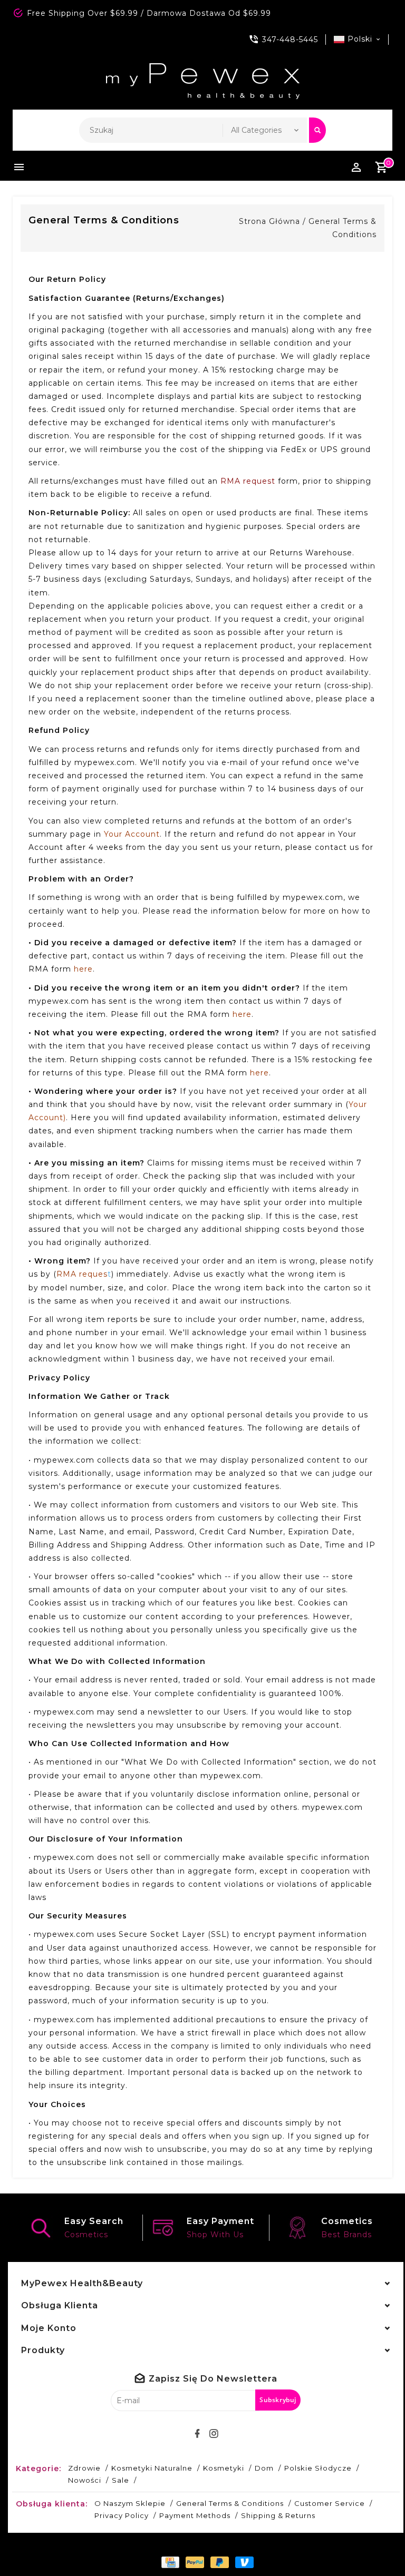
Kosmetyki (224, 2468)
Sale (120, 2480)
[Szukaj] (317, 130)
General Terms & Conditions (230, 2503)
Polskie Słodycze (318, 2468)
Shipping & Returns (278, 2515)
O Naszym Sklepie (130, 2503)
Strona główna (269, 221)
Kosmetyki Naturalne (152, 2468)
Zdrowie (84, 2468)
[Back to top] (373, 2544)
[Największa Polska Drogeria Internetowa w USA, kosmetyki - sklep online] (203, 81)
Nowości (85, 2480)
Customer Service (330, 2503)
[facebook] (198, 2434)
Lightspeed (316, 2544)
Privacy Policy (122, 2515)
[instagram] (214, 2434)
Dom (264, 2468)
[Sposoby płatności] (168, 2562)
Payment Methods (195, 2515)
